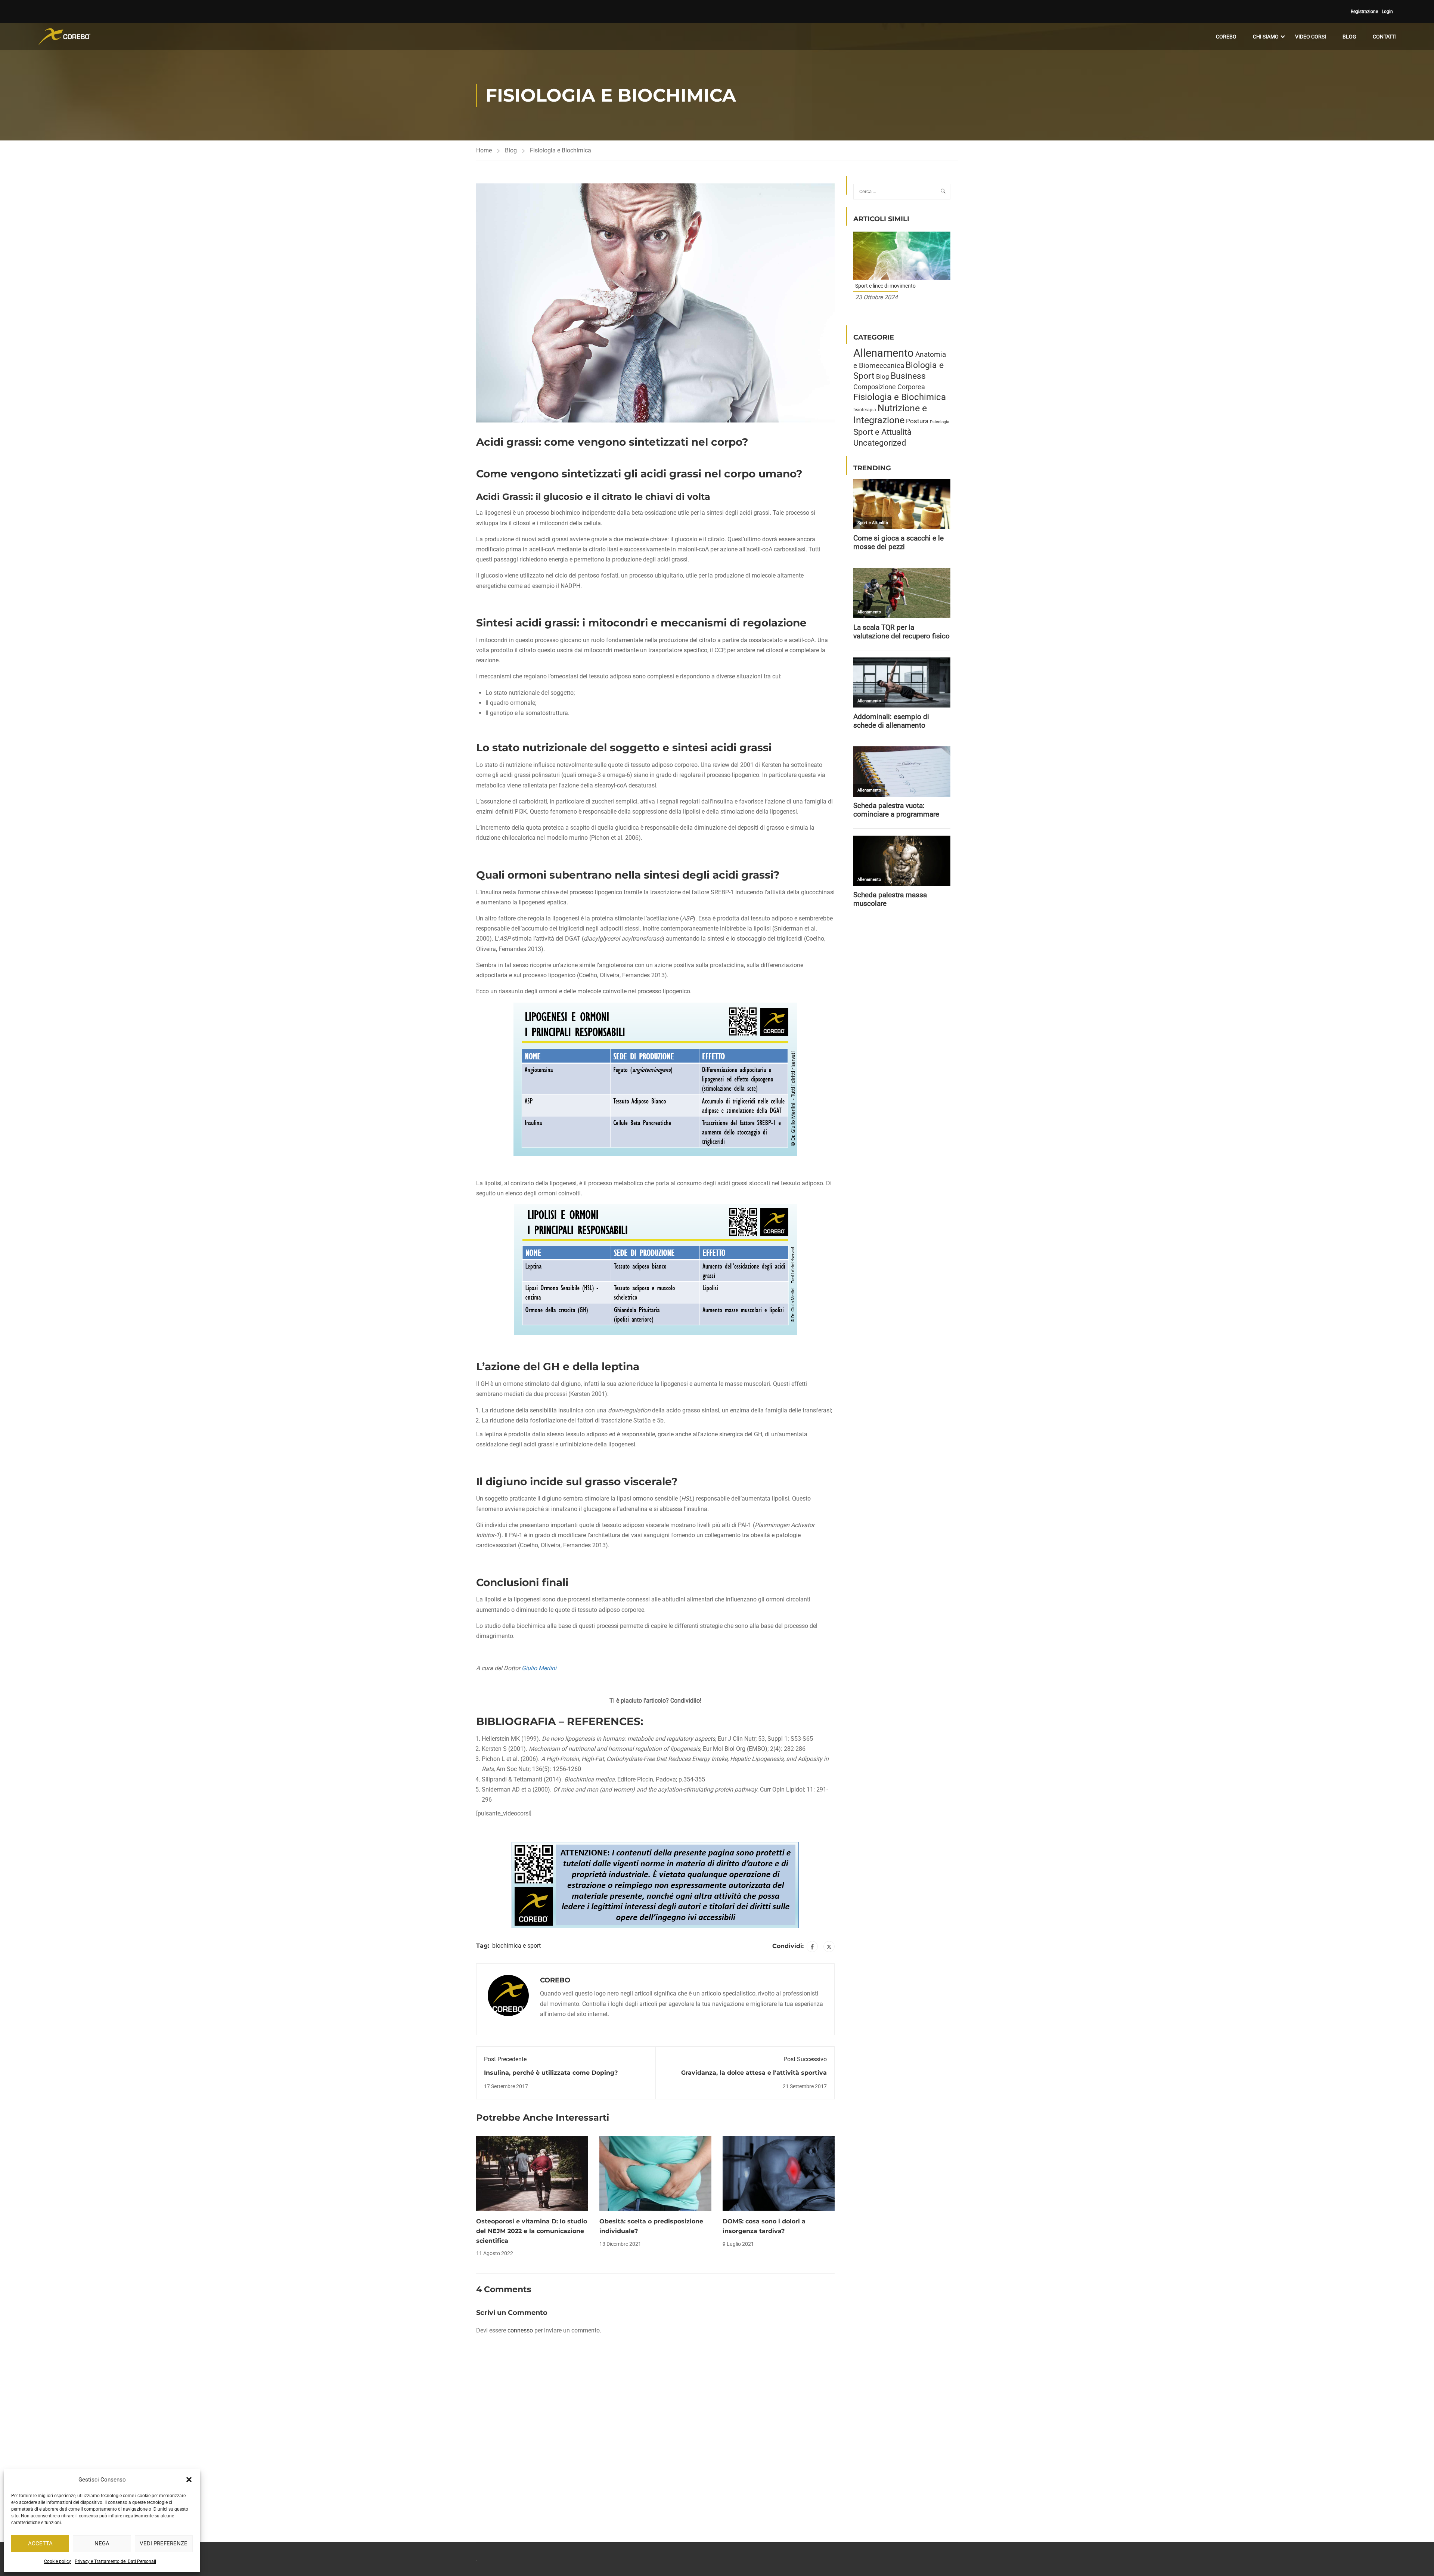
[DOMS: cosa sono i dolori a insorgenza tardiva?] (779, 2173)
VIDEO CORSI (1311, 37)
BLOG (1349, 37)
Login (1387, 12)
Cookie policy (58, 2561)
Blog (511, 150)
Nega (102, 2544)
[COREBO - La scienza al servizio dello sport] (64, 37)
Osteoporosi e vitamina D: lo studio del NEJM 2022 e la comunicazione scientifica (532, 2231)
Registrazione (1364, 12)
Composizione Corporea (889, 387)
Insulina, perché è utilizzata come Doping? (551, 2073)
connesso (520, 2330)
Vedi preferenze (164, 2544)
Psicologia (940, 422)
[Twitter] (829, 1947)
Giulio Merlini (539, 1668)
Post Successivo (805, 2059)
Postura (917, 421)
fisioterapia (865, 410)
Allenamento (884, 353)
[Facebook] (812, 1947)
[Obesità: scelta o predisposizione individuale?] (655, 2173)
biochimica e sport (516, 1946)
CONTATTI (1385, 37)
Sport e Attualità (882, 432)
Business (908, 376)
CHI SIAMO (1266, 37)
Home (484, 150)
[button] (189, 2480)
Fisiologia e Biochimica (561, 150)
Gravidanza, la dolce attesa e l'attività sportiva (754, 2073)
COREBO (1226, 37)
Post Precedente (505, 2059)
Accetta (40, 2544)
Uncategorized (880, 443)
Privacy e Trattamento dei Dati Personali (115, 2561)
